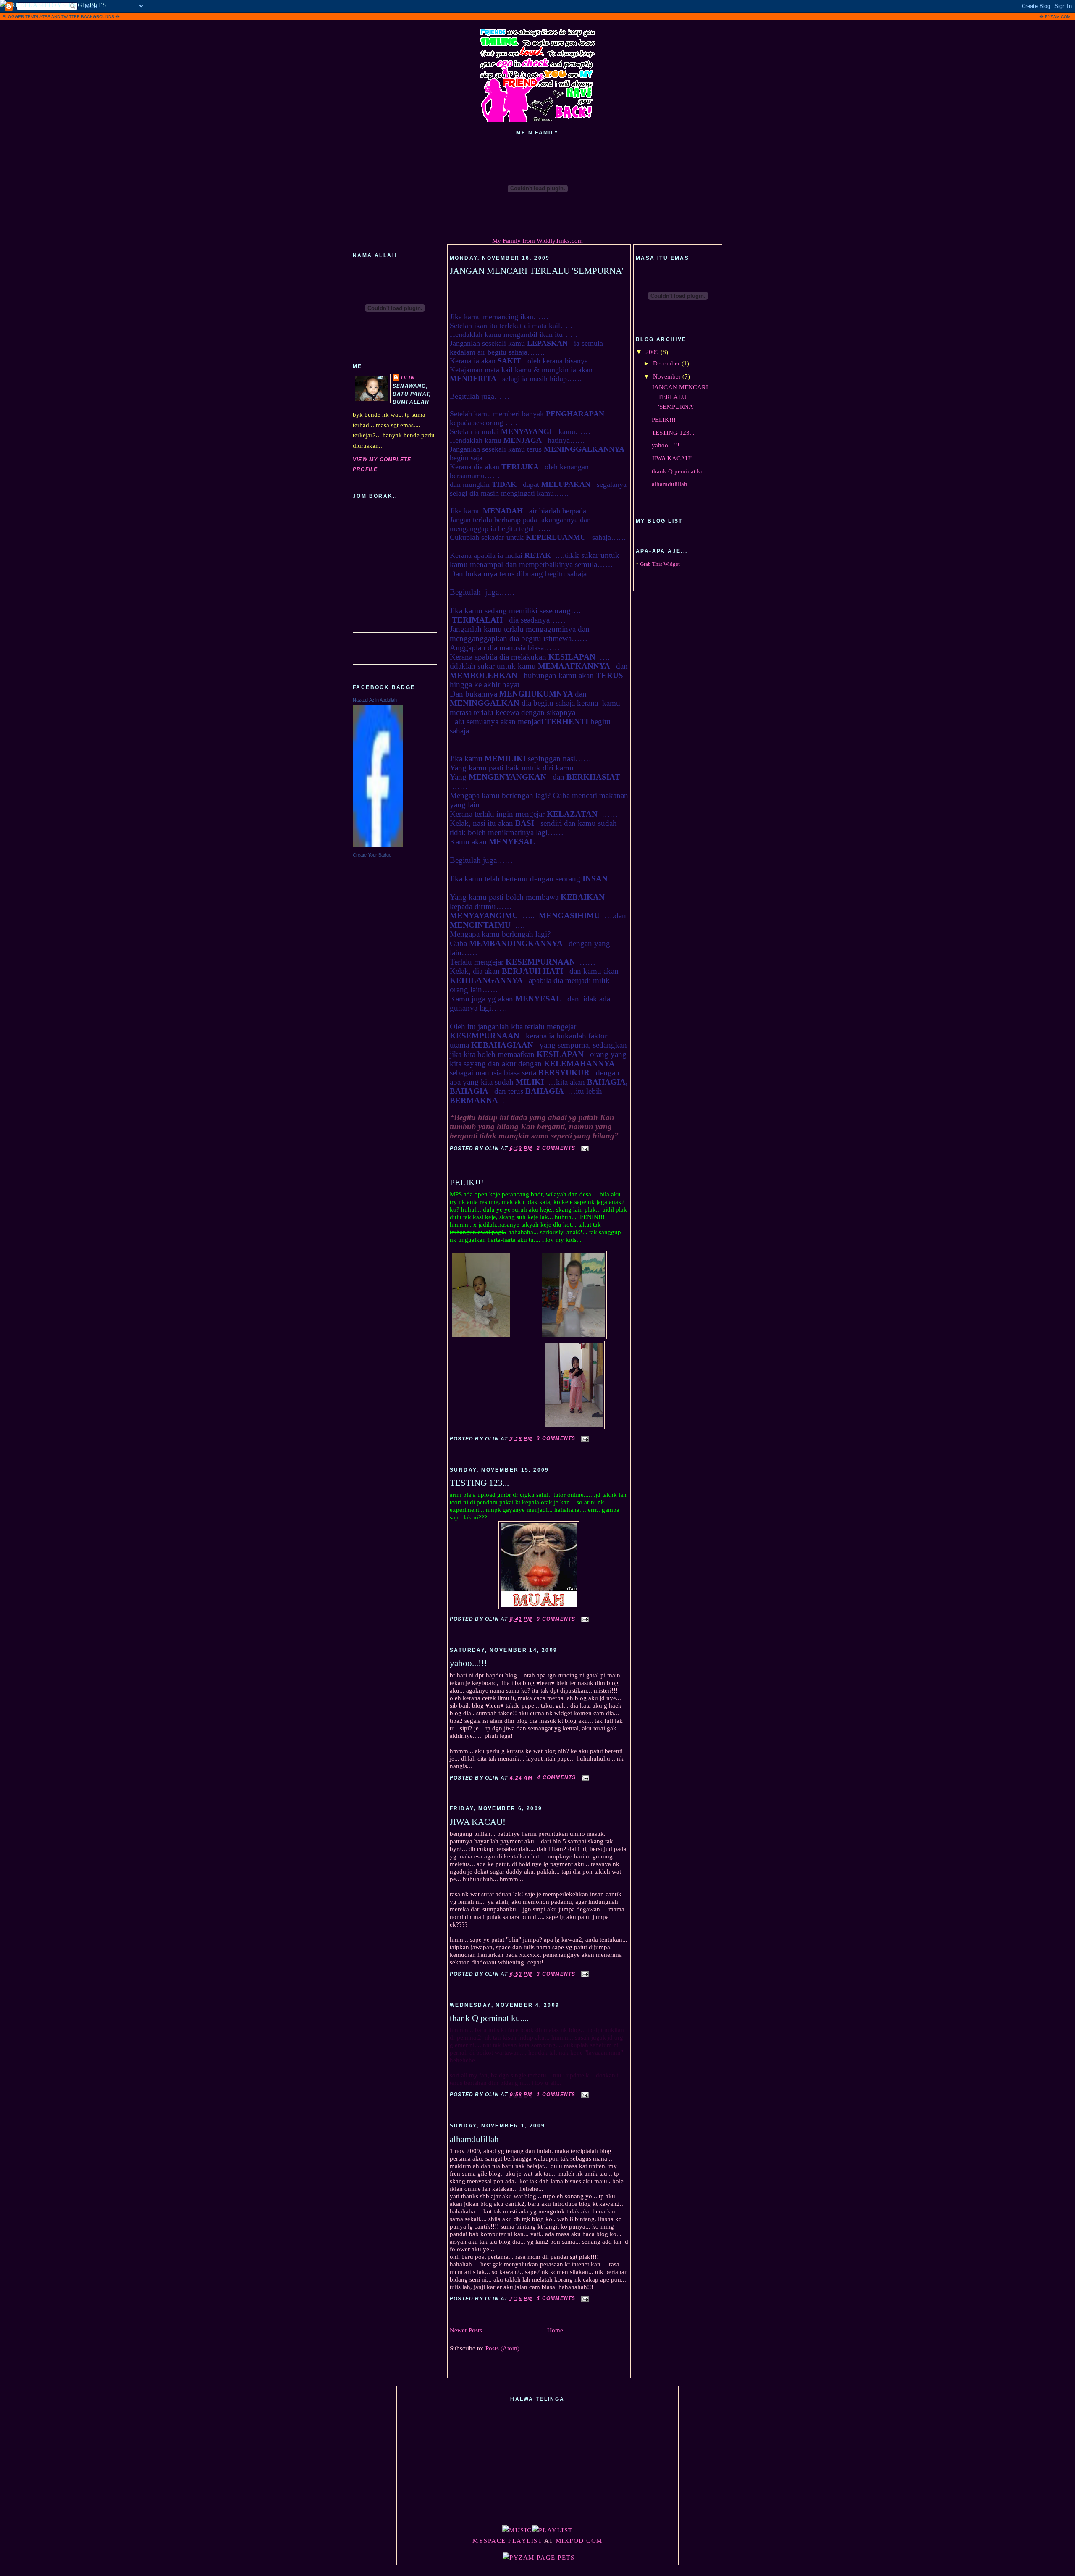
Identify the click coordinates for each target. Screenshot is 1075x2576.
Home (555, 2330)
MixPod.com (579, 2541)
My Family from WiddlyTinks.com (537, 241)
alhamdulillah (474, 2139)
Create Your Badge (372, 855)
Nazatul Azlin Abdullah (375, 700)
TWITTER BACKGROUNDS (88, 17)
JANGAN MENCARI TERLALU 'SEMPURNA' (537, 271)
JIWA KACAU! (478, 1822)
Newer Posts (466, 2330)
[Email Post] (584, 1148)
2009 (653, 352)
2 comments (556, 1148)
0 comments (556, 1619)
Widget (672, 564)
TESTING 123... (479, 1483)
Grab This (652, 564)
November (668, 376)
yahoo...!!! (468, 1663)
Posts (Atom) (502, 2348)
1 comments (556, 2095)
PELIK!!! (467, 1183)
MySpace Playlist (507, 2541)
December (667, 363)
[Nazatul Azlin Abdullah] (378, 845)
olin (408, 378)
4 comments (556, 1777)
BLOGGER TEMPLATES (26, 17)
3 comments (556, 1438)
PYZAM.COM (1058, 17)
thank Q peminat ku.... (489, 2018)
